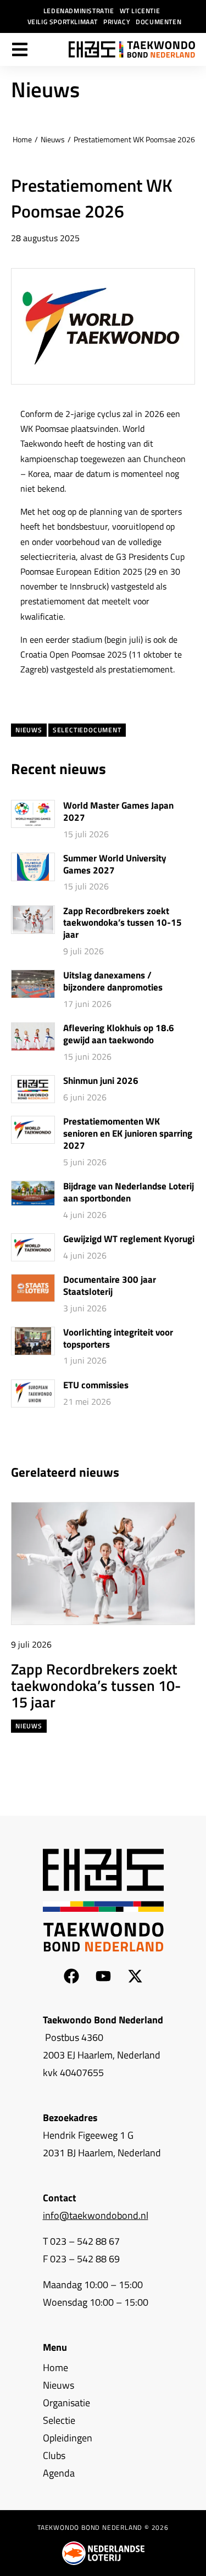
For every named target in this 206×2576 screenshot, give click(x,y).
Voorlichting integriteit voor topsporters (118, 1339)
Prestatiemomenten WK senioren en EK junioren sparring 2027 (128, 1134)
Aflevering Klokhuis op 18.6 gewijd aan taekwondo (119, 1034)
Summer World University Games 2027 (115, 865)
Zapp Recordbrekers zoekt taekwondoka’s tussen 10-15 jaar (123, 923)
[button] (171, 1471)
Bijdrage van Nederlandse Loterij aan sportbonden (129, 1193)
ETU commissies (96, 1386)
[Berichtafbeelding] (33, 814)
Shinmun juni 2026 (101, 1081)
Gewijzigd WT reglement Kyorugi (129, 1239)
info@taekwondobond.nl (96, 2215)
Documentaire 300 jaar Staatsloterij (110, 1286)
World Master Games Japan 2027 (118, 812)
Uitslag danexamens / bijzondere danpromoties (113, 982)
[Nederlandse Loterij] (103, 2553)
